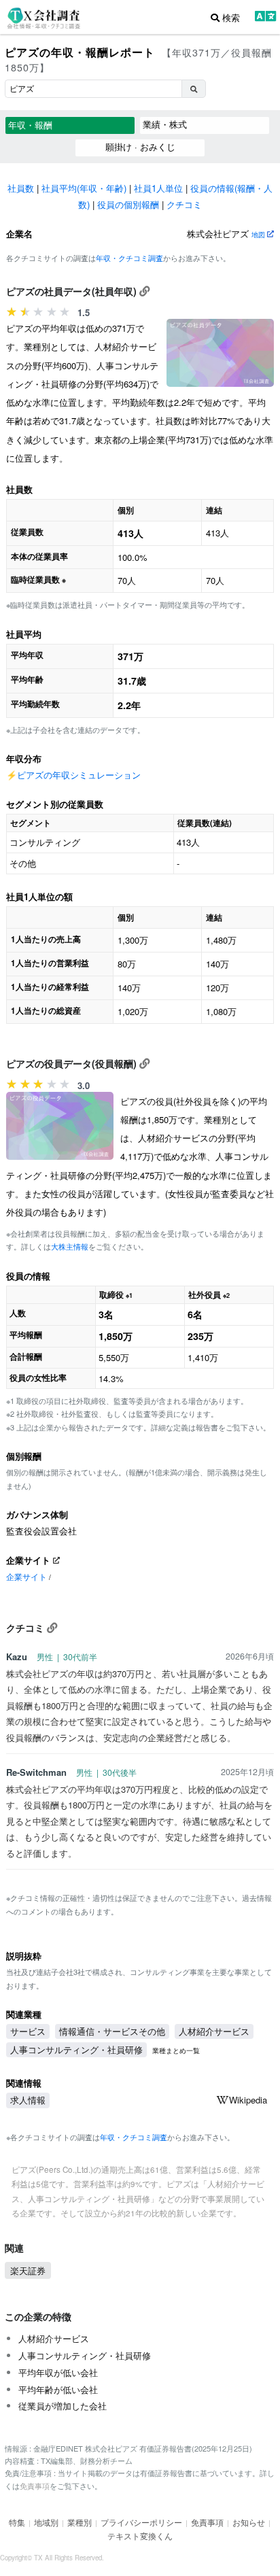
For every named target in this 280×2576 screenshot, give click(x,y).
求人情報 (28, 2100)
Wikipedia (248, 2100)
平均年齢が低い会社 (58, 2389)
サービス (28, 2031)
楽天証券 (28, 2270)
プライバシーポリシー (141, 2522)
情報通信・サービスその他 (112, 2031)
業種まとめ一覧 (176, 2050)
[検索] (194, 89)
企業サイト (27, 1577)
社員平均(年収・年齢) (84, 188)
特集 (17, 2522)
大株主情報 (70, 1246)
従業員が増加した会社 (63, 2406)
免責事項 (35, 2486)
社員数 (21, 188)
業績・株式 (165, 124)
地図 (259, 234)
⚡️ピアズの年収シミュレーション (73, 775)
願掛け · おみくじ (140, 147)
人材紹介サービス (214, 2031)
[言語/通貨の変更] (265, 18)
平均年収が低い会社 (58, 2372)
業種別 (80, 2522)
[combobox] (93, 89)
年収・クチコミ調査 (129, 258)
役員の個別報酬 (128, 204)
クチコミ (184, 204)
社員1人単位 (158, 188)
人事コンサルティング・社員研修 (76, 2049)
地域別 (46, 2522)
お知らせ (249, 2522)
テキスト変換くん (140, 2536)
